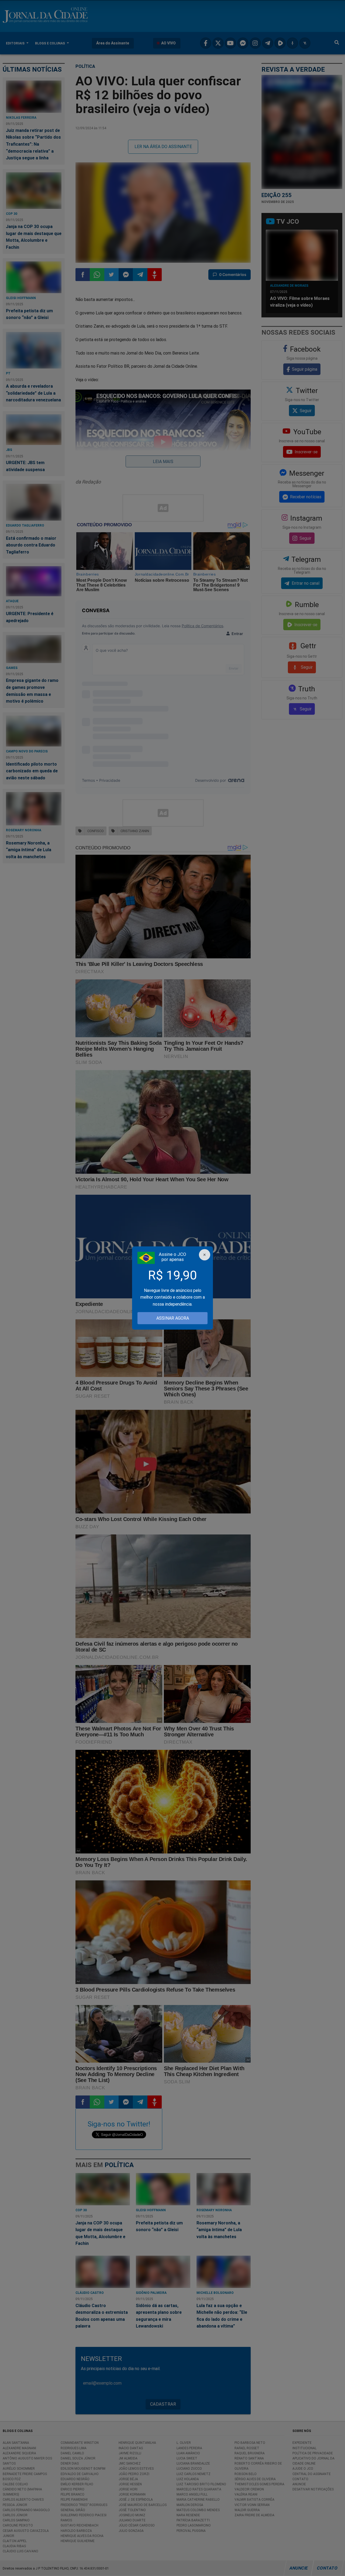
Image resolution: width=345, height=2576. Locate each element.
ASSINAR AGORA (173, 1318)
